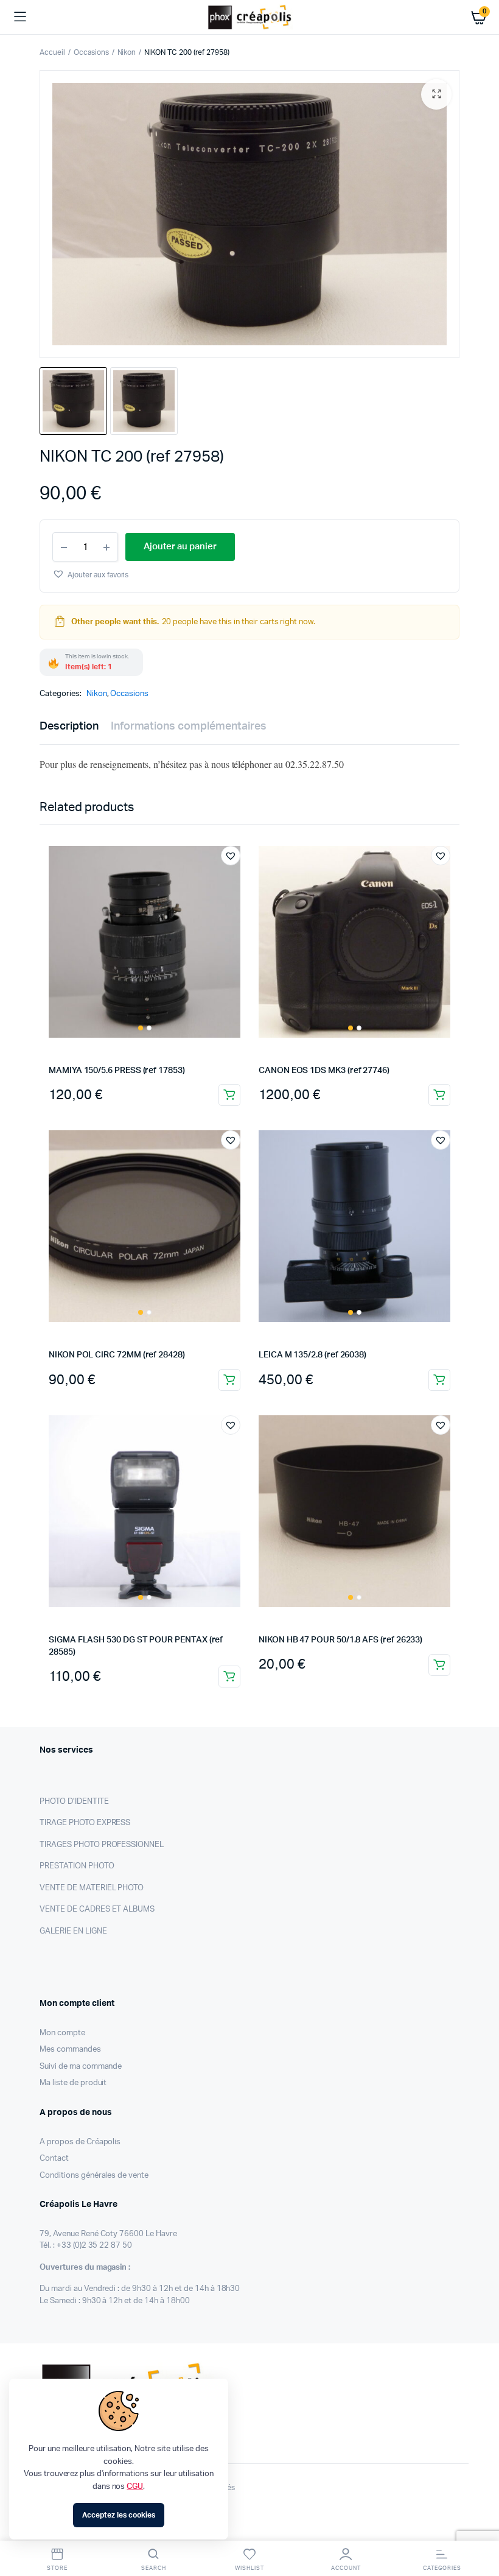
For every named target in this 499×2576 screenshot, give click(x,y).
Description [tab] (69, 727)
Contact (54, 2159)
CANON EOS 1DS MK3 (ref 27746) (324, 1071)
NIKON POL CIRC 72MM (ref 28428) (117, 1355)
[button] (436, 94)
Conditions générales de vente (94, 2176)
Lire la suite (439, 1665)
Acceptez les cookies (118, 2515)
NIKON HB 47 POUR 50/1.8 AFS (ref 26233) (340, 1640)
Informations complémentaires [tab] (189, 727)
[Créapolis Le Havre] (250, 17)
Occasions (91, 52)
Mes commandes (70, 2050)
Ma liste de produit (73, 2083)
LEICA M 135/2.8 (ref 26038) (312, 1355)
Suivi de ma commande (81, 2067)
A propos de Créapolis (80, 2142)
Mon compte (62, 2033)
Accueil (52, 52)
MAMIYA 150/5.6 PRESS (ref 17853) (117, 1071)
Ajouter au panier (229, 1095)
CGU (135, 2487)
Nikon (127, 52)
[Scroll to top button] (480, 2527)
